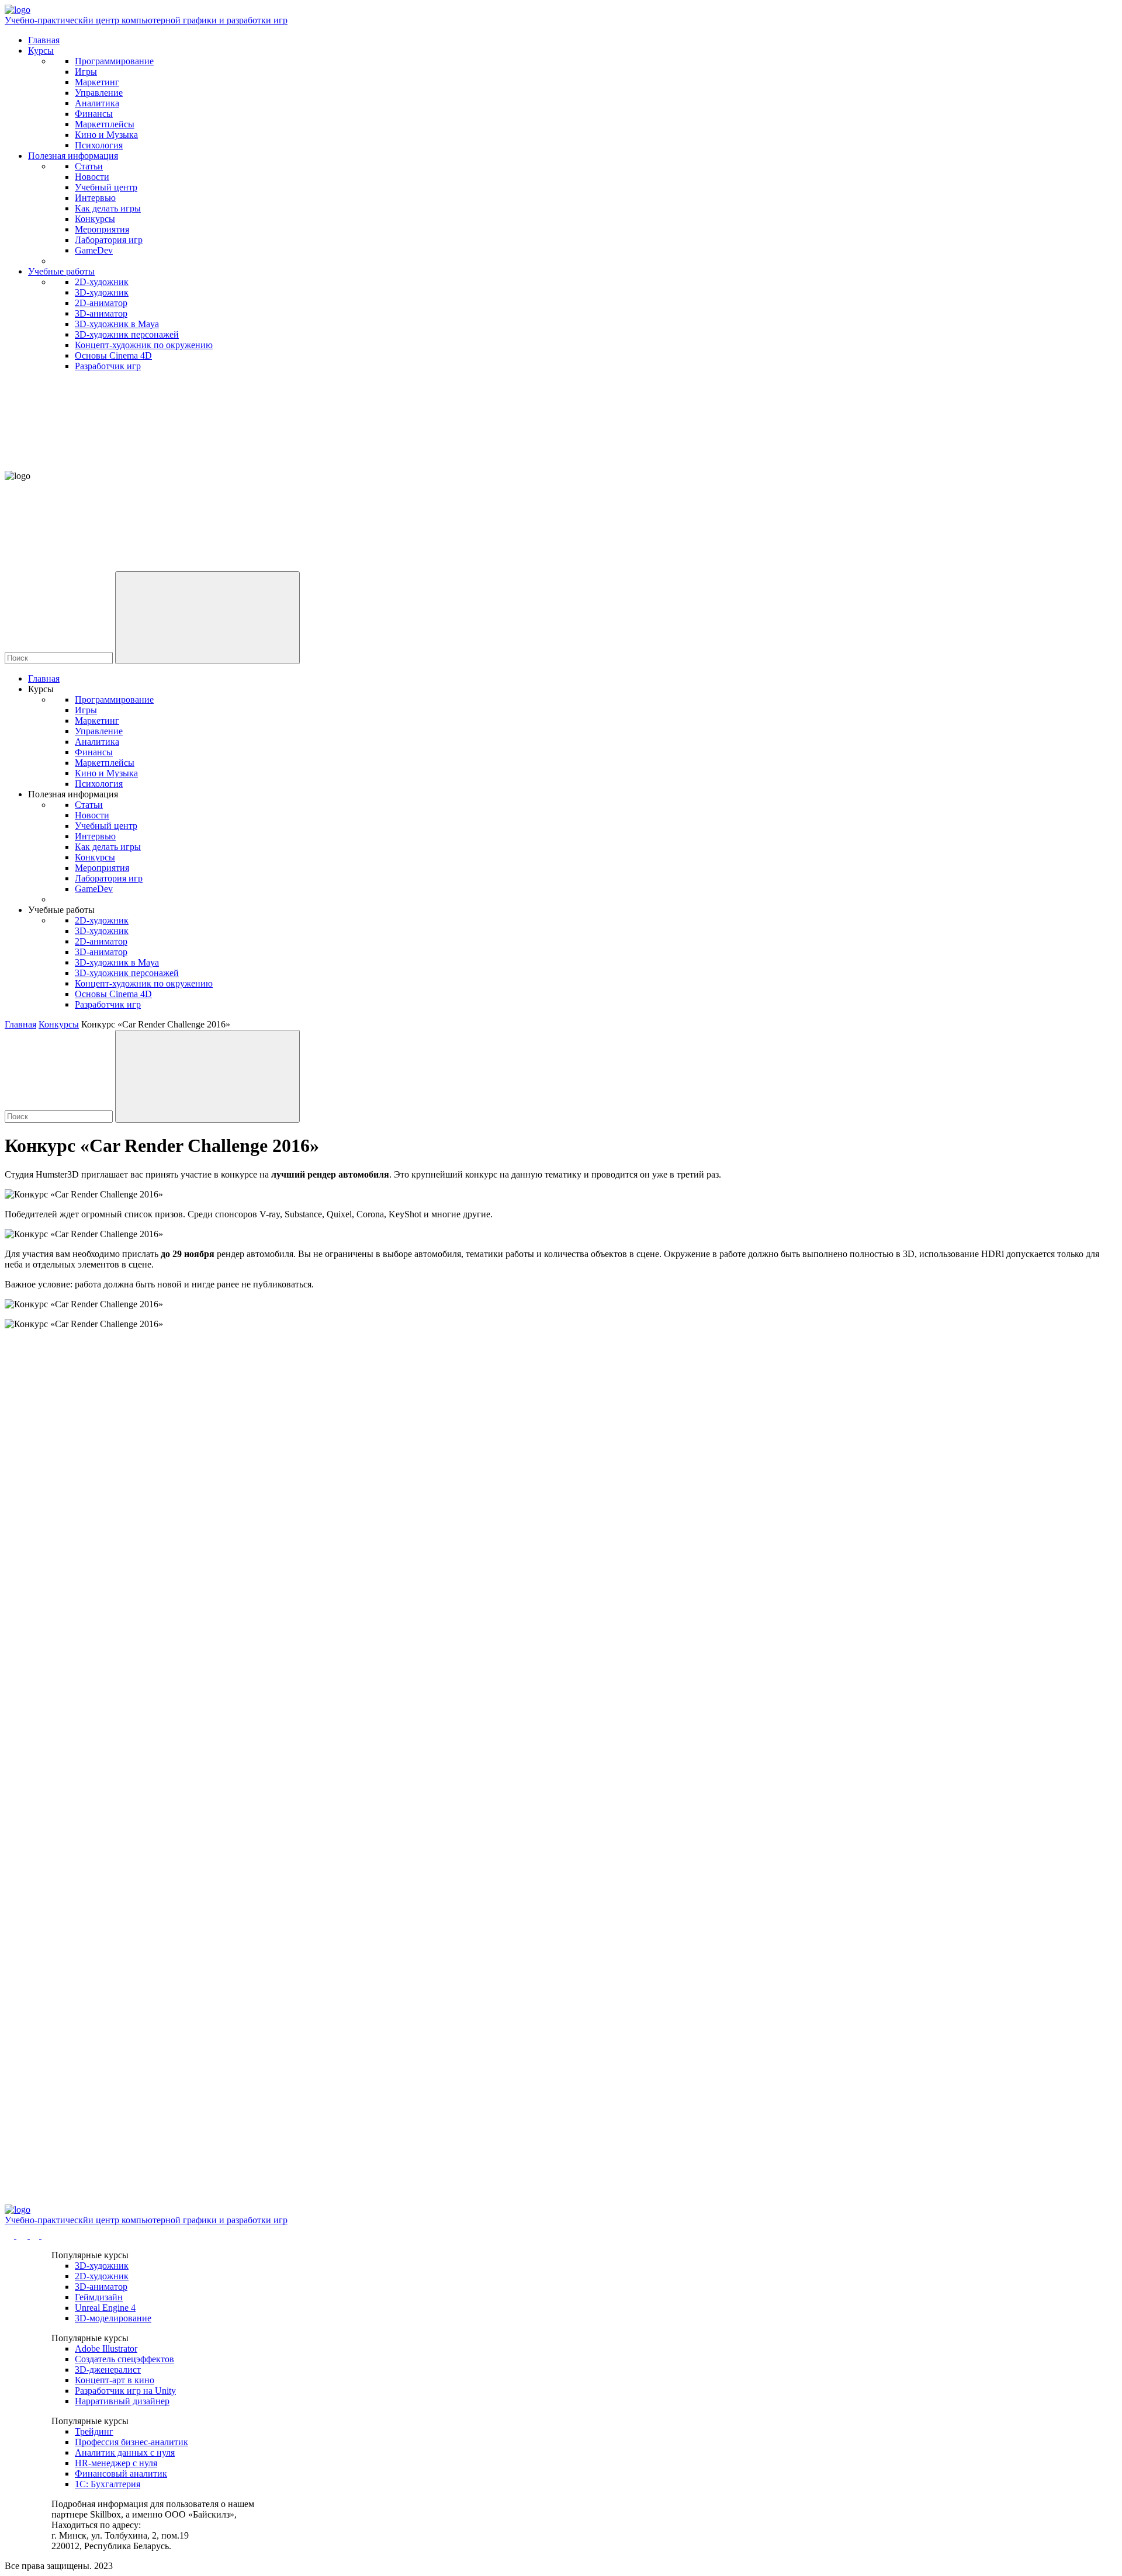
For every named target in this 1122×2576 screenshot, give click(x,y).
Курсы (41, 51)
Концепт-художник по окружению (144, 345)
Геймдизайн (99, 2297)
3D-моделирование (113, 2318)
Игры (86, 72)
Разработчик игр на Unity (125, 2391)
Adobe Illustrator (106, 2348)
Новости (92, 177)
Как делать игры (108, 208)
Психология (99, 145)
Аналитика (97, 103)
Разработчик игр (108, 366)
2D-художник (102, 282)
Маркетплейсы (105, 124)
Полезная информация (73, 156)
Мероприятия (102, 229)
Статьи (89, 166)
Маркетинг (97, 82)
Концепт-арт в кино (115, 2380)
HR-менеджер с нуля (116, 2463)
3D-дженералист (108, 2370)
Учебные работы (61, 271)
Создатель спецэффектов (124, 2359)
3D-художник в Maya (117, 324)
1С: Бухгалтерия (108, 2484)
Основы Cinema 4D (113, 355)
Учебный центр (106, 187)
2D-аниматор (101, 303)
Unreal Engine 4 (105, 2308)
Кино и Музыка (106, 135)
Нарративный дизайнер (122, 2401)
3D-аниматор (101, 313)
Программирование (114, 61)
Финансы (94, 114)
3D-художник (102, 292)
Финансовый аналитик (121, 2473)
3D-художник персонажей (127, 334)
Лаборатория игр (109, 240)
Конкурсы (95, 219)
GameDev (94, 250)
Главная (44, 40)
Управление (99, 93)
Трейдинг (94, 2431)
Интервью (95, 198)
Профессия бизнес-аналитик (131, 2442)
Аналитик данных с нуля (125, 2452)
